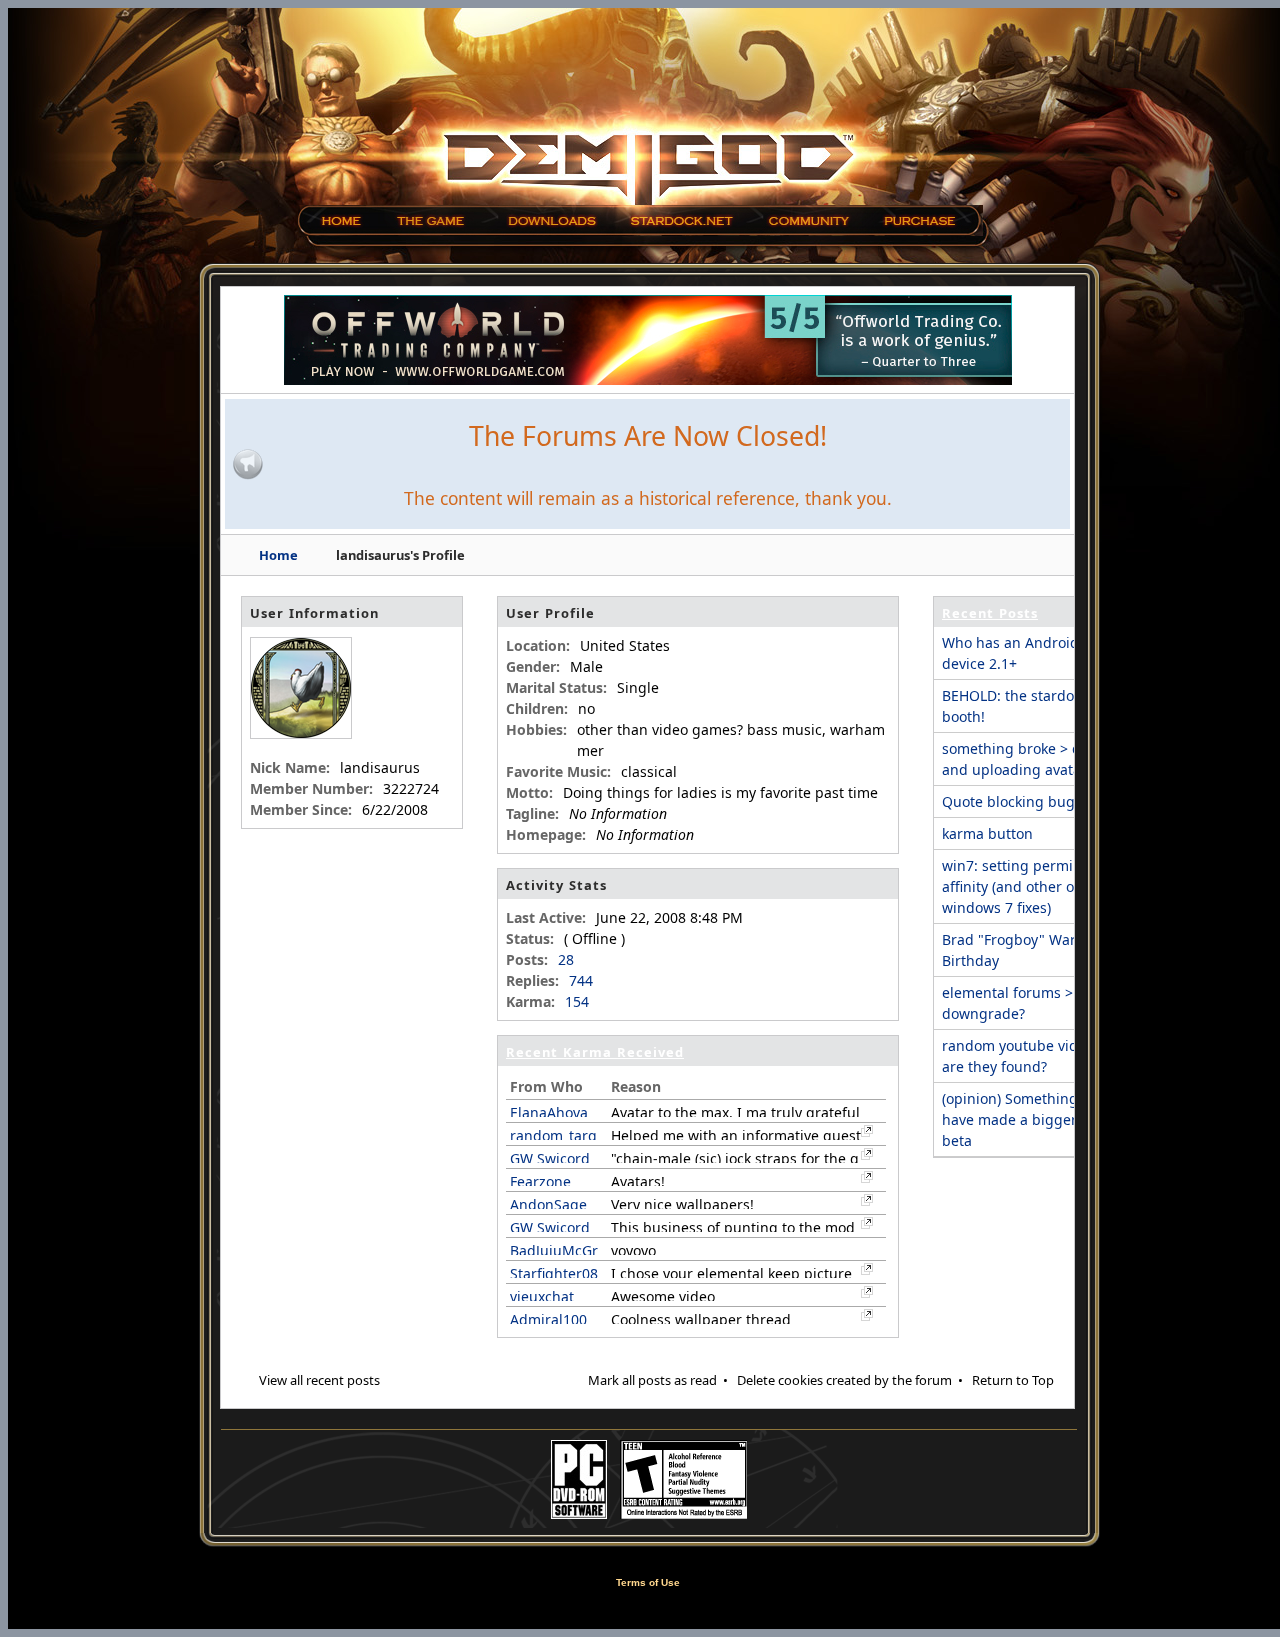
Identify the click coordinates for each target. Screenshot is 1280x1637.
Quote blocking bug (1008, 801)
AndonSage (548, 1204)
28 (566, 959)
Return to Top (1013, 1380)
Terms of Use (648, 1582)
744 (581, 980)
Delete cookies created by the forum (844, 1380)
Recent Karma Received (595, 1052)
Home (278, 555)
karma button (987, 833)
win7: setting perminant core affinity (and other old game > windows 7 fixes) (1041, 886)
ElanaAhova (549, 1112)
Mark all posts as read (652, 1380)
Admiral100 (548, 1319)
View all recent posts (319, 1380)
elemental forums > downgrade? (1007, 1003)
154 (577, 1001)
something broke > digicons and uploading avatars (1035, 759)
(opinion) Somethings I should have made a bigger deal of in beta (1043, 1119)
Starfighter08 (554, 1273)
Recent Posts (990, 613)
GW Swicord (550, 1158)
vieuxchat (542, 1296)
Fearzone (540, 1181)
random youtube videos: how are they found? (1039, 1056)
